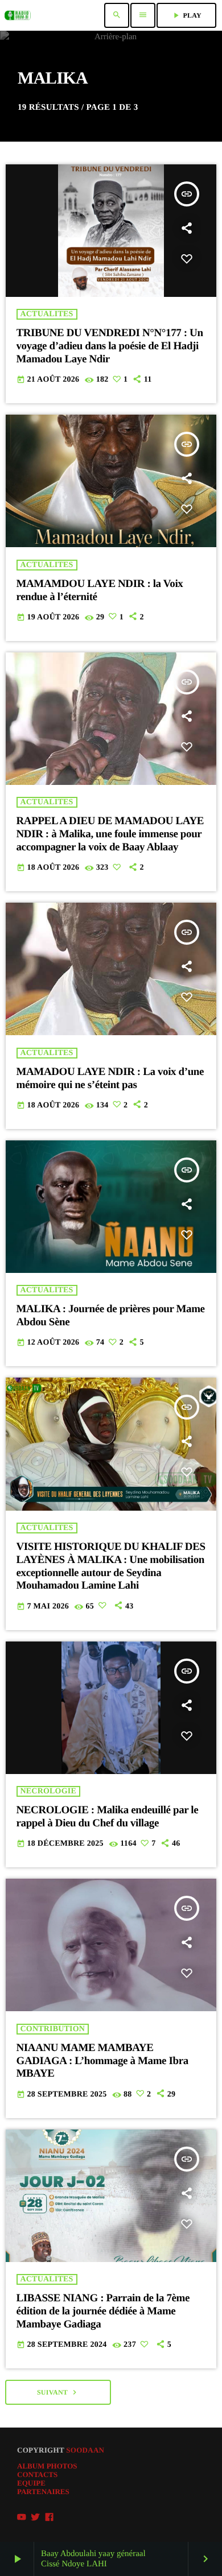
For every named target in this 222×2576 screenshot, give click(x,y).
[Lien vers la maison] (18, 15)
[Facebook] (50, 2517)
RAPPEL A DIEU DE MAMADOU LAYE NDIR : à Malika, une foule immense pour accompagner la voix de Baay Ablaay (110, 834)
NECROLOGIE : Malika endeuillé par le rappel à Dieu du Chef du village (108, 1817)
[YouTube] (22, 2517)
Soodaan (85, 2450)
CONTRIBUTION (53, 2029)
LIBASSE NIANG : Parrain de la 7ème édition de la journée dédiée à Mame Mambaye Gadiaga (103, 2311)
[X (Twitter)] (35, 2517)
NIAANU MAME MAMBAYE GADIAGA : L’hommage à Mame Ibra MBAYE (102, 2061)
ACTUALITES (47, 314)
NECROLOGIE (48, 1791)
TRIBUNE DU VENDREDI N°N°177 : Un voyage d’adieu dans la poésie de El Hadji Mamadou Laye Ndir (110, 346)
